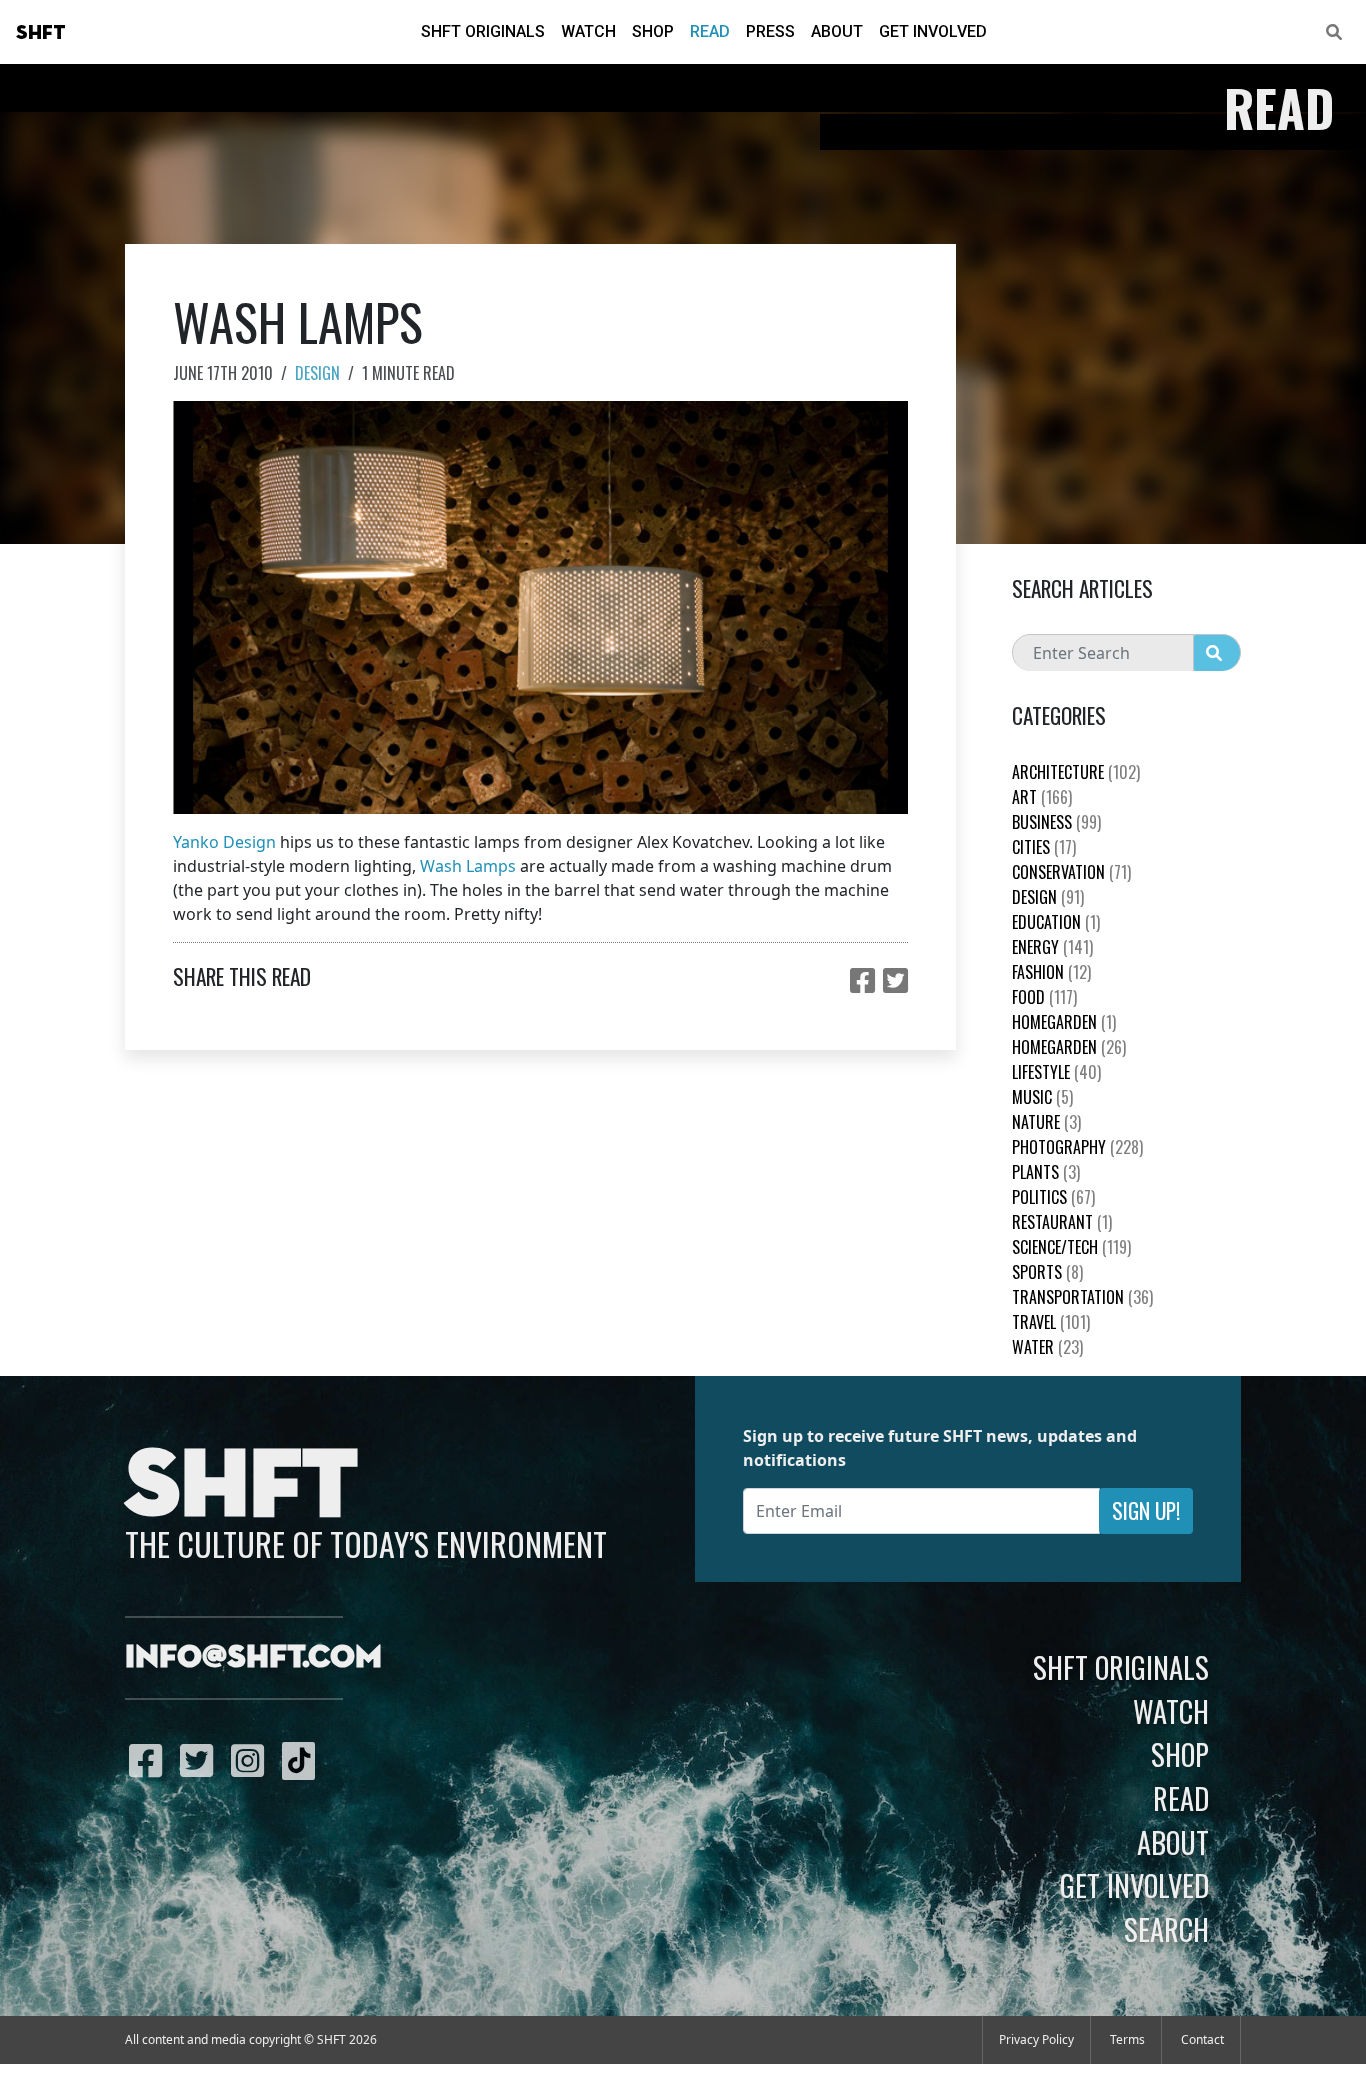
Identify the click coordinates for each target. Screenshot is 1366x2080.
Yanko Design (224, 842)
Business (1056, 822)
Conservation (1071, 872)
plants (1046, 1172)
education (1056, 922)
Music (1042, 1097)
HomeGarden (1064, 1022)
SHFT (41, 33)
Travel (1051, 1322)
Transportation (1082, 1297)
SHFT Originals (483, 31)
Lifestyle (1056, 1072)
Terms (1127, 2039)
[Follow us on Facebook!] (150, 1760)
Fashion (1051, 972)
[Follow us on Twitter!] (201, 1760)
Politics (1053, 1197)
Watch (588, 31)
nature (1046, 1122)
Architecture (1076, 772)
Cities (1044, 847)
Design (317, 373)
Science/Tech (1071, 1247)
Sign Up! (1146, 1510)
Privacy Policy (1036, 2039)
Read (710, 31)
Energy (1052, 947)
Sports (1047, 1272)
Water (1047, 1347)
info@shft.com (253, 1658)
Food (1044, 997)
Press (770, 31)
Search (1166, 1929)
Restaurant (1062, 1222)
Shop (653, 31)
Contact (1202, 2039)
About (837, 31)
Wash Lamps (468, 866)
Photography (1077, 1147)
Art (1042, 797)
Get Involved (933, 31)
